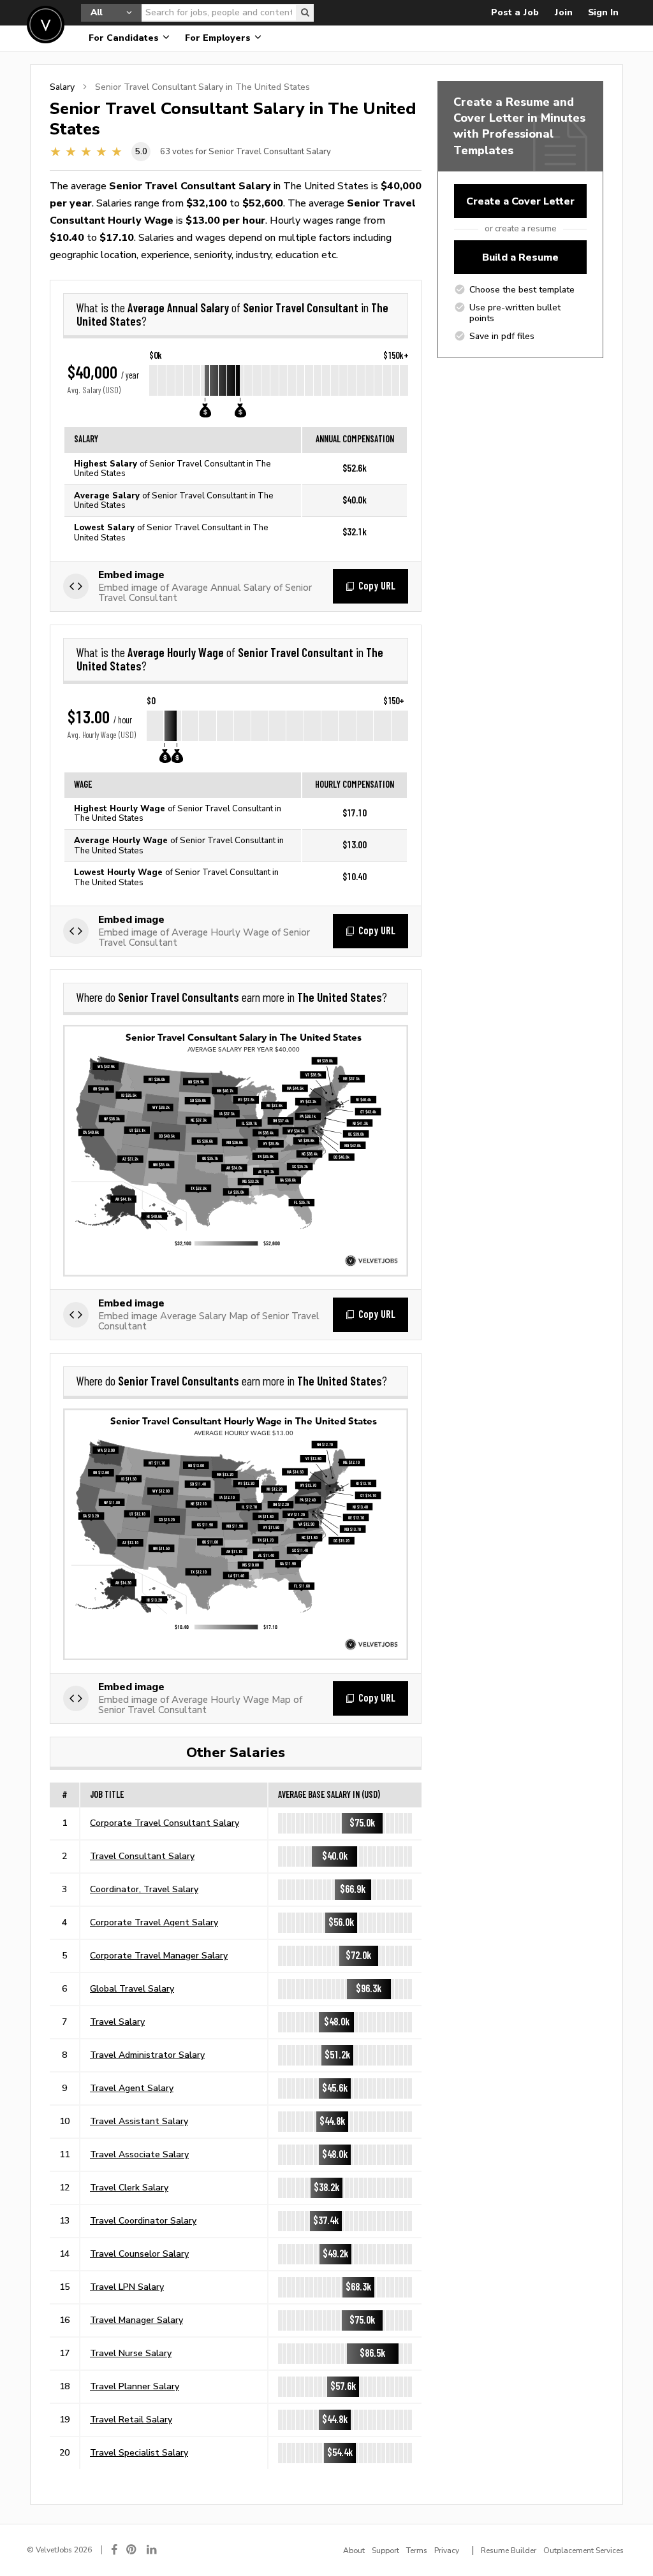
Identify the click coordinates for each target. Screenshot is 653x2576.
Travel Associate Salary (139, 2154)
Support (385, 2551)
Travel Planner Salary (135, 2386)
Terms (417, 2551)
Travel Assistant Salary (139, 2121)
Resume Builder (509, 2551)
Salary (62, 87)
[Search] (305, 13)
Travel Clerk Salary (129, 2187)
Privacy (447, 2551)
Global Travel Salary (132, 1988)
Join (563, 12)
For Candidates (125, 38)
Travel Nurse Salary (131, 2353)
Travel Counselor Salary (139, 2254)
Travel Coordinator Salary (143, 2220)
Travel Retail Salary (131, 2419)
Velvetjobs (46, 25)
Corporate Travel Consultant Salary (165, 1823)
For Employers (219, 38)
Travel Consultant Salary (142, 1856)
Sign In (603, 12)
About (354, 2551)
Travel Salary (117, 2022)
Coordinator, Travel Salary (144, 1889)
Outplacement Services (583, 2551)
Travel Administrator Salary (147, 2055)
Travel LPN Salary (127, 2287)
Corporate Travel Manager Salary (159, 1955)
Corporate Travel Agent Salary (154, 1922)
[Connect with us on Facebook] (114, 2550)
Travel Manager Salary (136, 2320)
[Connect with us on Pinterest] (132, 2550)
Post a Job (515, 12)
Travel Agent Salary (132, 2088)
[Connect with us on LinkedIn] (152, 2550)
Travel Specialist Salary (139, 2452)
